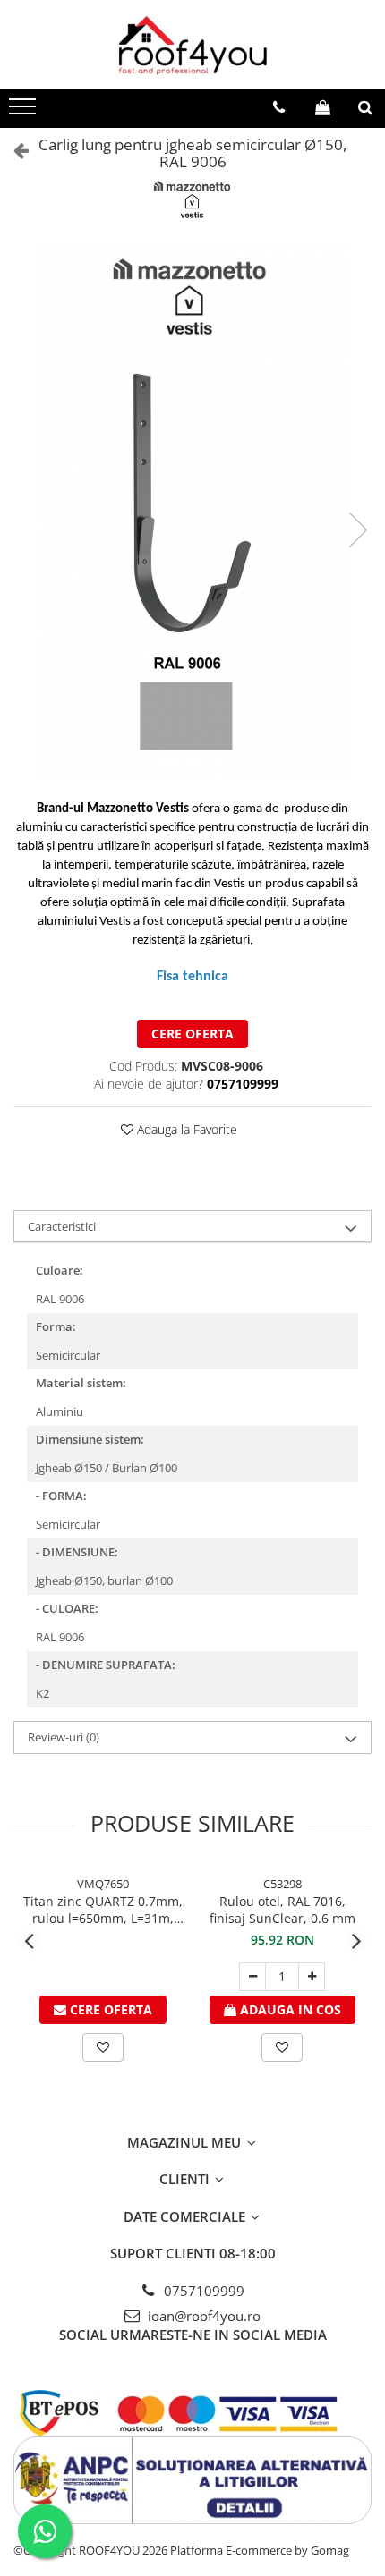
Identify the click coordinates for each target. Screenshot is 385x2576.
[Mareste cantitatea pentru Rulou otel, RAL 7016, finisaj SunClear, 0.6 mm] (312, 1977)
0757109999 (202, 2291)
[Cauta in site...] (365, 107)
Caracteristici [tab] (62, 1226)
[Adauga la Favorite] (103, 2047)
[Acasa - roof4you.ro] (192, 45)
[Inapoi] (13, 150)
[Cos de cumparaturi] (323, 107)
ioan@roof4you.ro (202, 2316)
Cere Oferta (192, 1034)
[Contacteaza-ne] (279, 107)
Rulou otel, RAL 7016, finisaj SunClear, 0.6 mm (282, 1910)
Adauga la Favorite (185, 1129)
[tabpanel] (192, 512)
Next (357, 530)
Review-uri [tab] (64, 1737)
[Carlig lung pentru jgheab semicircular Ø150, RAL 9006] (192, 512)
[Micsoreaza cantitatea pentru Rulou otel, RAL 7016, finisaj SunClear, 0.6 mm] (252, 1977)
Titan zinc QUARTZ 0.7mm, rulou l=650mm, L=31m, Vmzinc (103, 1910)
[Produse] (25, 112)
